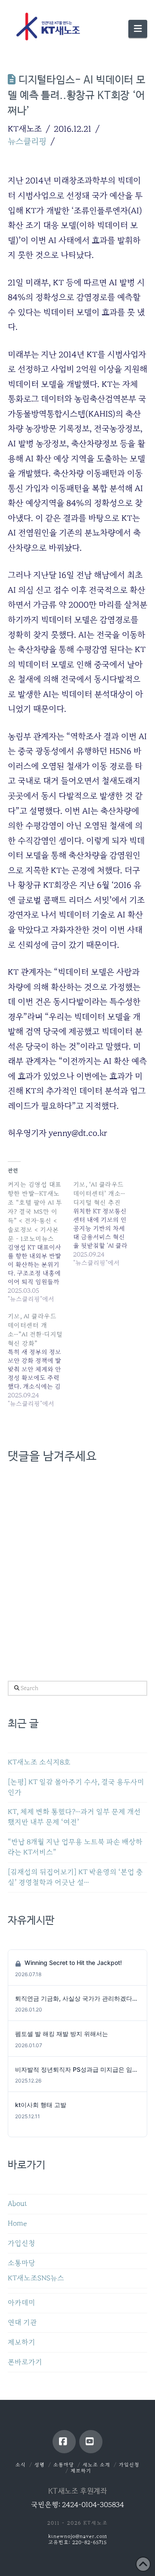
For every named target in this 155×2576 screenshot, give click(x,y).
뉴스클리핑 (27, 141)
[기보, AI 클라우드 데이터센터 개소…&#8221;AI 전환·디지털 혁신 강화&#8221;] (40, 1360)
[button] (138, 29)
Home (17, 2224)
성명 (40, 2465)
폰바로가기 (25, 2362)
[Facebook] (64, 2442)
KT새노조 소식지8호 (39, 1762)
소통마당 (22, 2263)
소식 (21, 2465)
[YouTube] (91, 2442)
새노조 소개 (96, 2465)
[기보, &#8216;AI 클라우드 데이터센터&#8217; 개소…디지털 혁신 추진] (106, 1224)
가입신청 (22, 2243)
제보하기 (22, 2342)
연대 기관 (22, 2323)
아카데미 (22, 2303)
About (17, 2204)
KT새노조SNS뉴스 (36, 2278)
